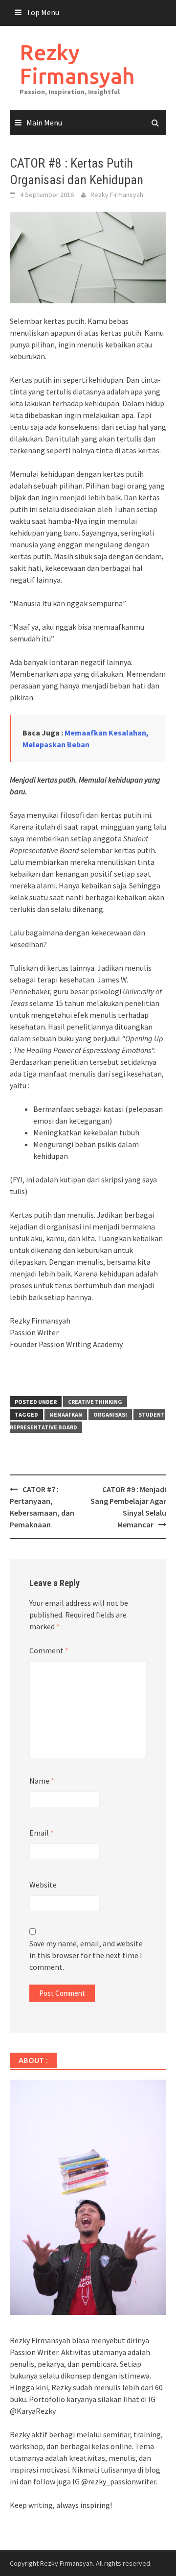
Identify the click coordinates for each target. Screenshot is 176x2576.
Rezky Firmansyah (77, 64)
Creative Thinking (95, 1402)
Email (42, 1833)
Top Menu (43, 12)
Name (42, 1781)
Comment (49, 1650)
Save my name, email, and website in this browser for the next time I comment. (86, 1955)
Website (43, 1885)
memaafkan (66, 1414)
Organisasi (110, 1414)
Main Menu (44, 123)
